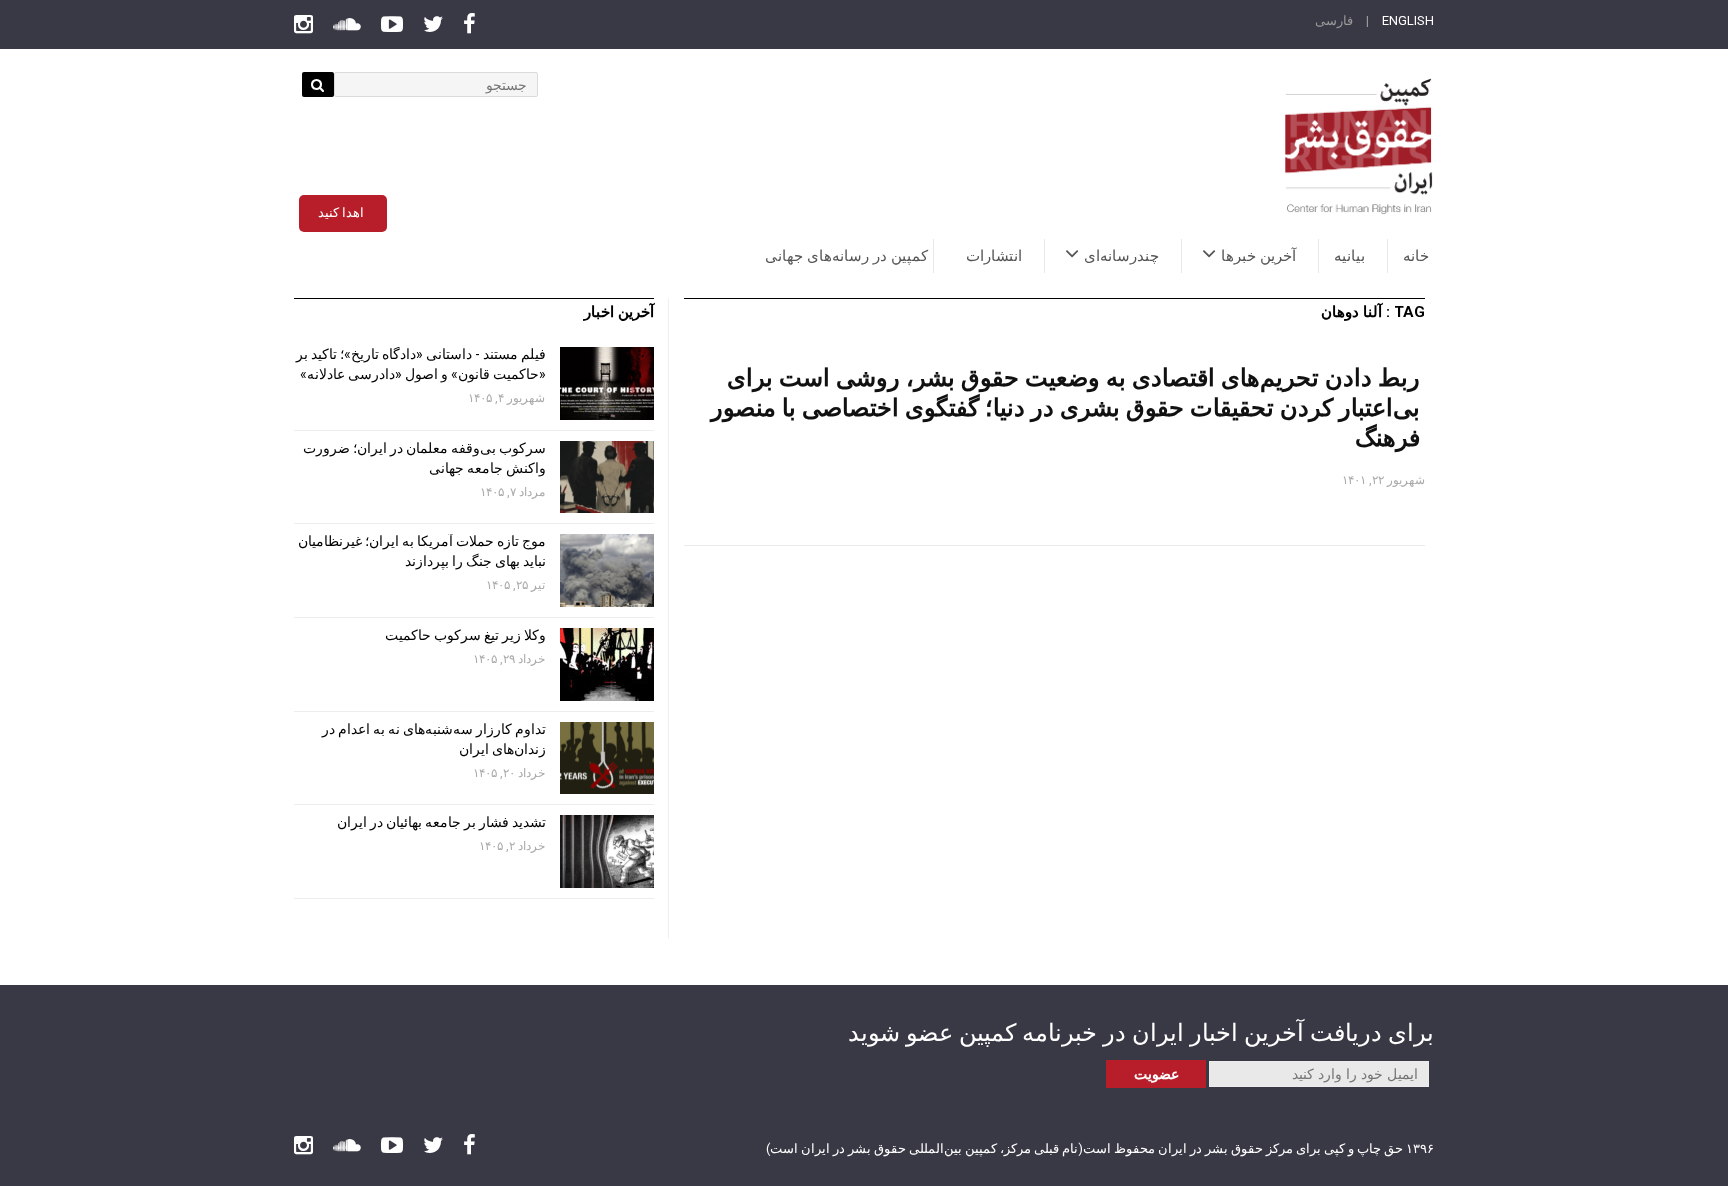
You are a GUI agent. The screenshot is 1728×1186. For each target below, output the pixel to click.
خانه (1416, 256)
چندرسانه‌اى (1121, 256)
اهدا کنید (341, 212)
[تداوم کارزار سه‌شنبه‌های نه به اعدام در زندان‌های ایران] (607, 758)
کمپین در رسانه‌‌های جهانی (846, 256)
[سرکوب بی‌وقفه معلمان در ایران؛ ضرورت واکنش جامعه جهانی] (607, 477)
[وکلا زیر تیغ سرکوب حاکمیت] (607, 664)
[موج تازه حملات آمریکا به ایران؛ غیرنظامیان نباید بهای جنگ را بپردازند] (607, 570)
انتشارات (994, 256)
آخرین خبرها (1258, 256)
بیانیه (1349, 256)
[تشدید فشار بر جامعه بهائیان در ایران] (607, 851)
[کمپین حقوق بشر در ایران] (1359, 146)
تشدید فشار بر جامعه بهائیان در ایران (440, 822)
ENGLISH (1408, 20)
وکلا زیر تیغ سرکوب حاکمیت (464, 635)
